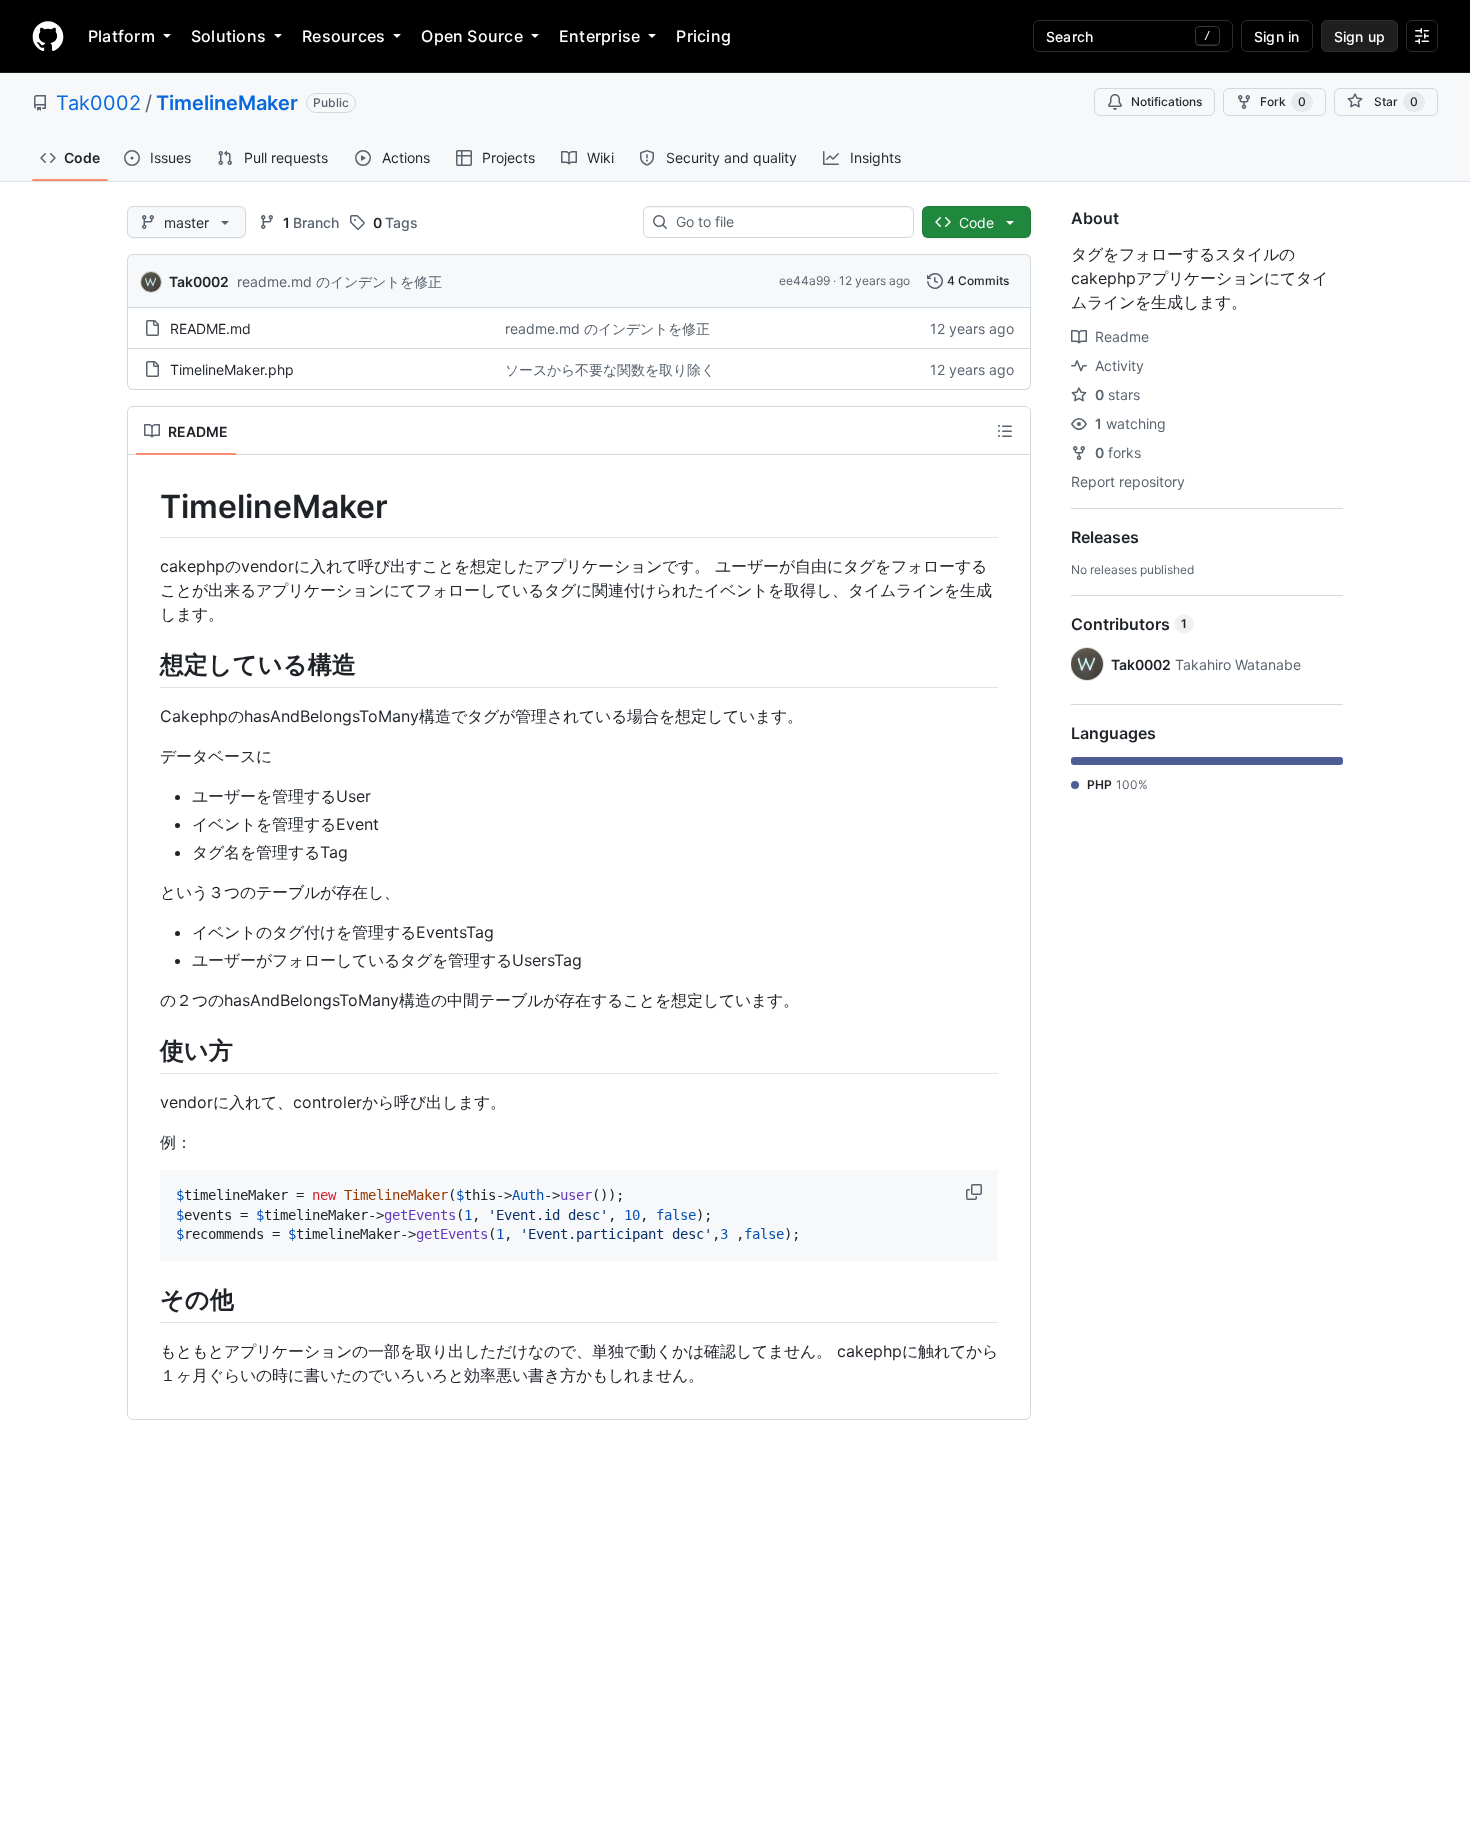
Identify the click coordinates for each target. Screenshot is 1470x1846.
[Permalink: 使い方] (146, 1050)
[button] (976, 1192)
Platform (121, 36)
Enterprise (599, 36)
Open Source (472, 36)
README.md (210, 328)
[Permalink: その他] (146, 1299)
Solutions (228, 36)
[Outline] (1005, 431)
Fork (1283, 101)
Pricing (703, 36)
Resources (343, 36)
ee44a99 (804, 280)
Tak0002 (98, 103)
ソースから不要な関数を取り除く (610, 369)
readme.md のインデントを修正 (339, 281)
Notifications (1166, 101)
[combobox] (786, 222)
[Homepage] (48, 36)
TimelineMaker (227, 103)
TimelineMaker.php (232, 369)
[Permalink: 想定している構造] (146, 664)
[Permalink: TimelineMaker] (146, 507)
